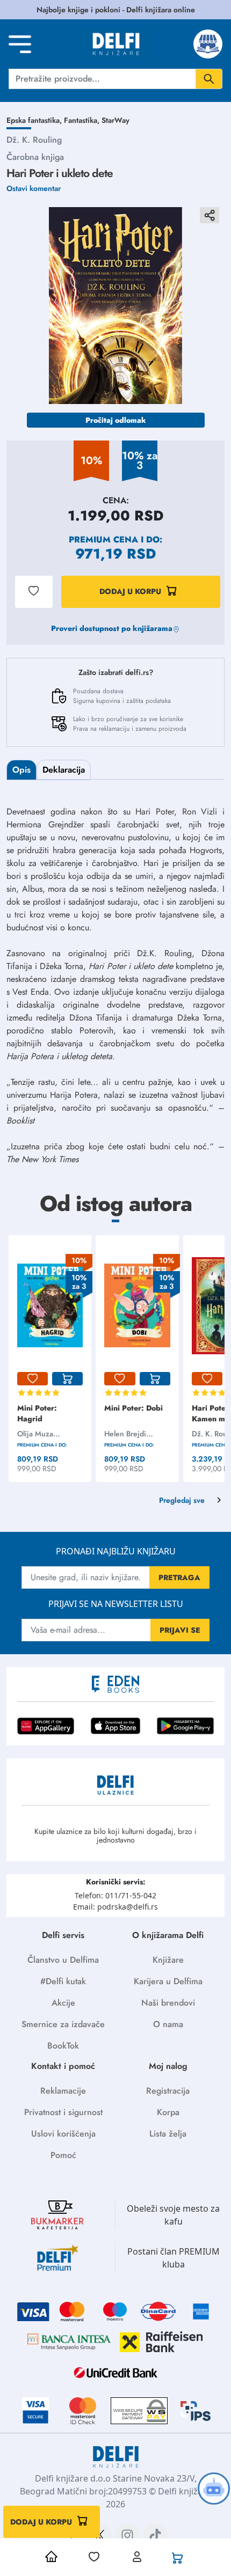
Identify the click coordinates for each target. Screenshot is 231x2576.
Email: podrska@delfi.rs (115, 1907)
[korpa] (67, 1379)
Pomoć (63, 2155)
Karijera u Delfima (168, 1981)
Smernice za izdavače (63, 2024)
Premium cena (103, 540)
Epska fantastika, (35, 120)
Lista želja (168, 2134)
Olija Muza (35, 1434)
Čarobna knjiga (35, 157)
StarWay (115, 120)
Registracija (168, 2091)
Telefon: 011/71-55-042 (115, 1895)
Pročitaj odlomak (116, 420)
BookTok (63, 2046)
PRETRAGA (179, 1577)
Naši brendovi (168, 2003)
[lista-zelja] (33, 1379)
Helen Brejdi (125, 1434)
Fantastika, (83, 120)
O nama (168, 2024)
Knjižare (168, 1960)
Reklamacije (63, 2091)
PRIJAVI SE (180, 1630)
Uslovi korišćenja (63, 2134)
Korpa (168, 2112)
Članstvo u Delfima (63, 1960)
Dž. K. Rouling (34, 140)
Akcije (63, 2003)
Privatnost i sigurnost (63, 2112)
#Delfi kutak (63, 1981)
